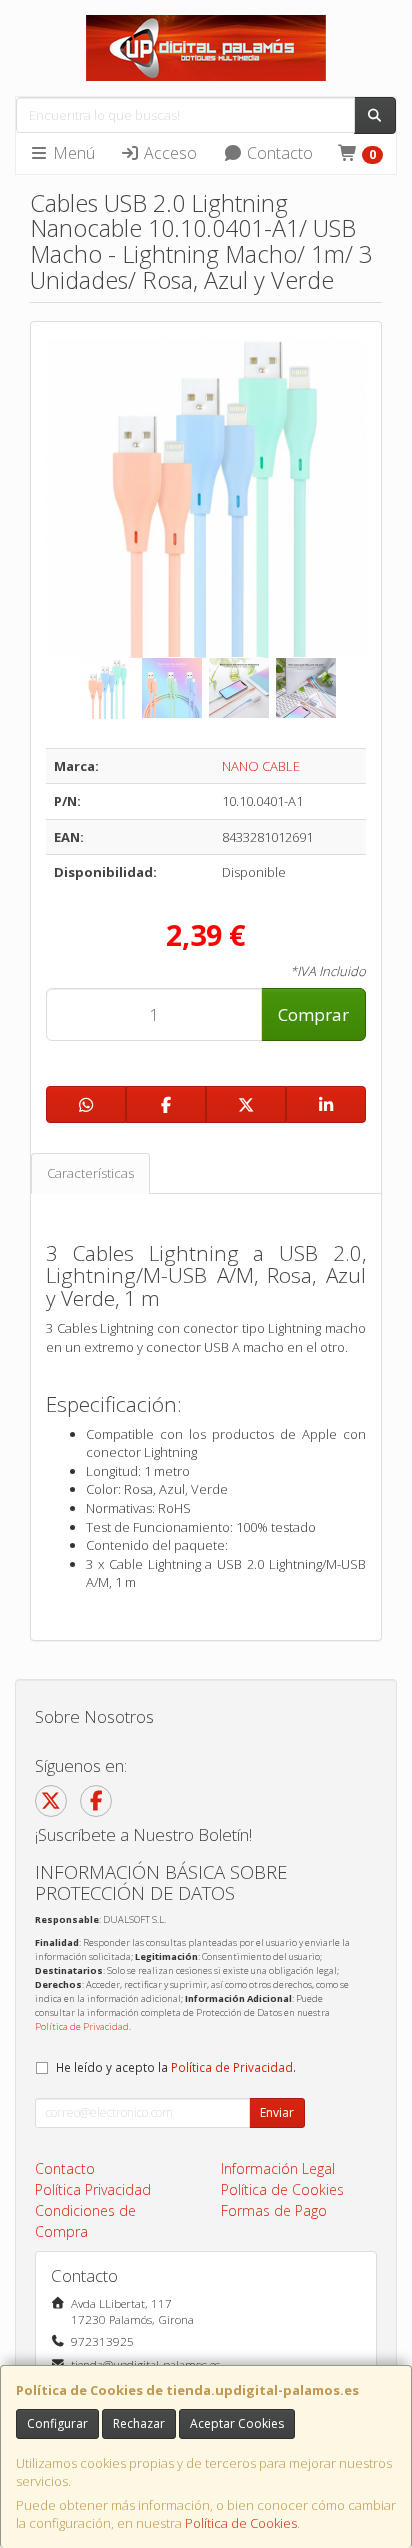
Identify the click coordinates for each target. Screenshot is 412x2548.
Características (90, 1173)
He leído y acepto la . (176, 2067)
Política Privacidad (93, 2189)
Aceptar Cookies (237, 2423)
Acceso (168, 153)
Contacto (278, 153)
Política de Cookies (241, 2523)
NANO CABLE (261, 766)
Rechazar (139, 2423)
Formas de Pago (274, 2210)
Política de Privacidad (82, 2026)
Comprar (313, 1014)
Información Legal (278, 2168)
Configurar (57, 2423)
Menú (72, 153)
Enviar (277, 2112)
